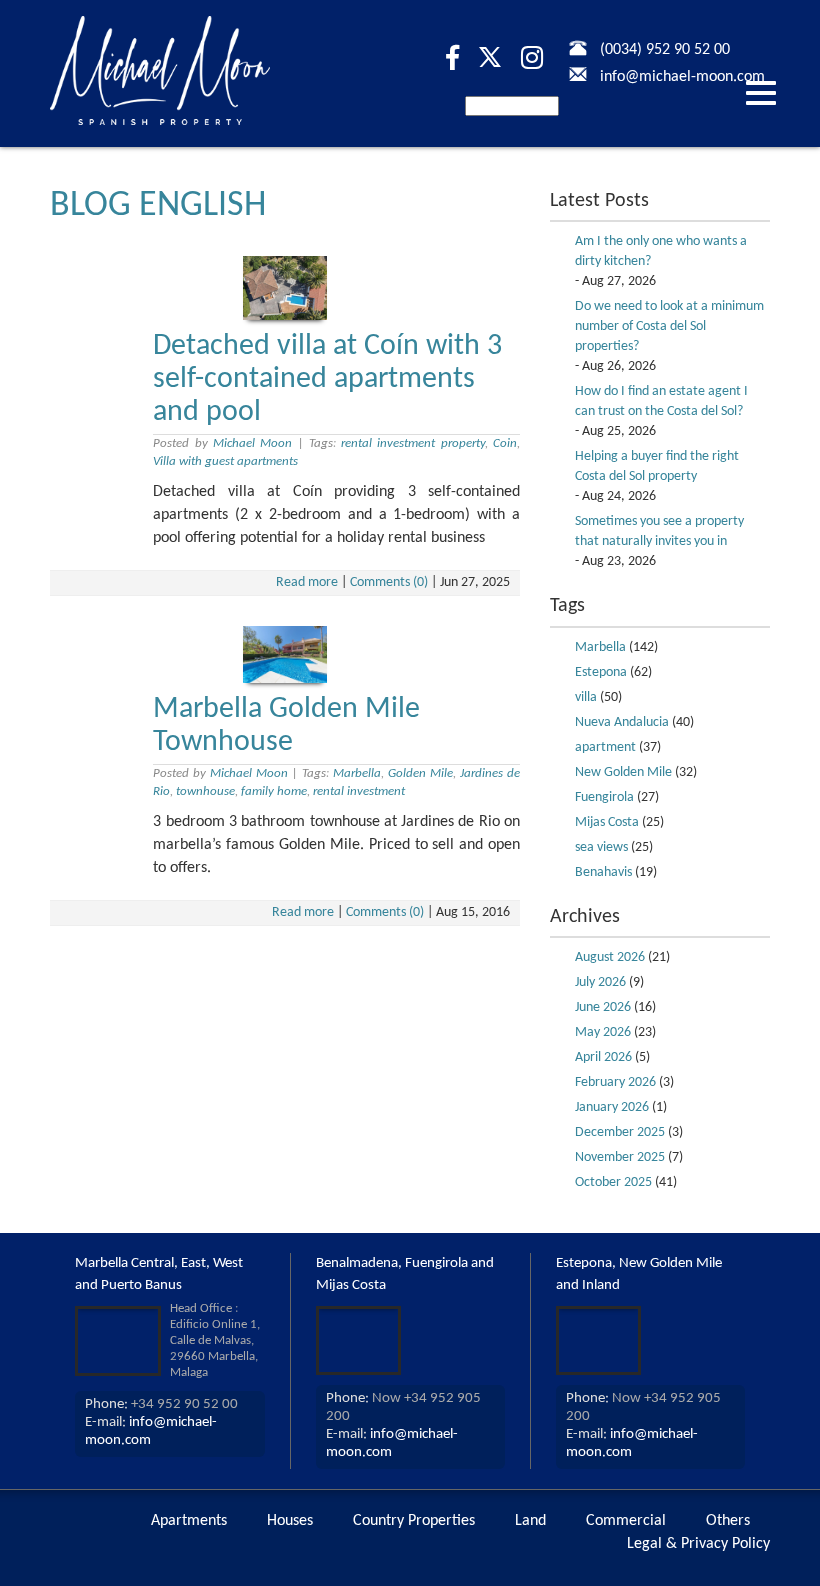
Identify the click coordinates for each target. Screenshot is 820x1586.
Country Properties (414, 1521)
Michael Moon (252, 443)
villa (586, 697)
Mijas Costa (607, 822)
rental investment (359, 791)
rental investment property (413, 443)
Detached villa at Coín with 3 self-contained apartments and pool (327, 379)
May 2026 (603, 1032)
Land (530, 1521)
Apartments (189, 1521)
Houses (290, 1521)
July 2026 (600, 982)
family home (274, 791)
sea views (601, 847)
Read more (307, 582)
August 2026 (610, 957)
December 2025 (620, 1132)
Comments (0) (389, 582)
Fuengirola (604, 797)
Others (728, 1521)
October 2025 (613, 1182)
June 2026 (603, 1007)
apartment (605, 747)
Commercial (626, 1521)
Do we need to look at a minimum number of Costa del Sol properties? (669, 326)
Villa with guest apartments (225, 461)
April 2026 (603, 1057)
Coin (505, 443)
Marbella (357, 773)
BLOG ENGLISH (158, 206)
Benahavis (603, 872)
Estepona (601, 672)
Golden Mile (420, 773)
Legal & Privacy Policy (698, 1544)
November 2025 (620, 1157)
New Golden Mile (623, 772)
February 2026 (615, 1082)
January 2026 (612, 1107)
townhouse (205, 791)
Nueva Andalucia (622, 722)
